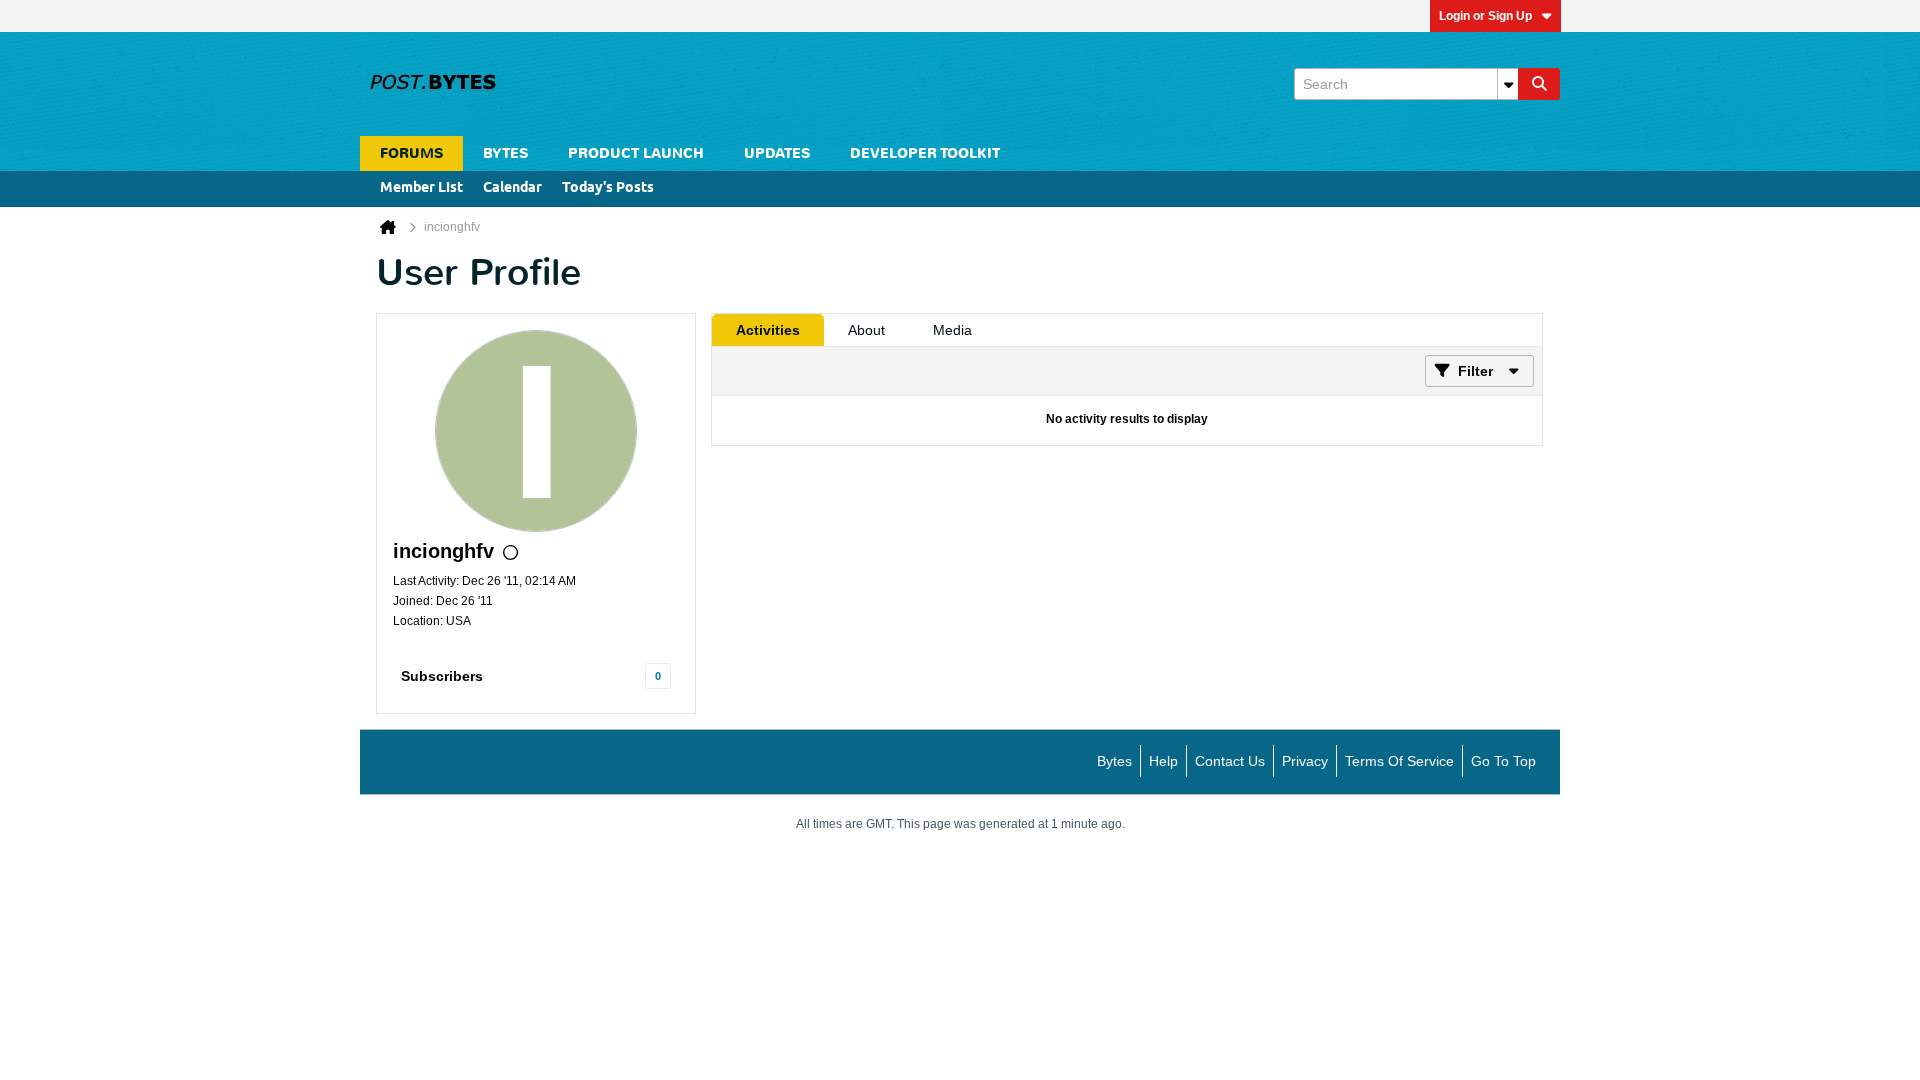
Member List (421, 188)
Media (952, 330)
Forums (411, 153)
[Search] (1539, 84)
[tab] (768, 330)
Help (1163, 761)
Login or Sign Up (1485, 16)
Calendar (512, 188)
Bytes (1114, 761)
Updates (777, 153)
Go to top (1503, 761)
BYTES (505, 153)
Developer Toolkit (925, 153)
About (866, 330)
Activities (768, 330)
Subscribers (442, 676)
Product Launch (636, 153)
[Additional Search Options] (1508, 84)
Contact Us (1230, 761)
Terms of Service (1399, 761)
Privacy (1305, 761)
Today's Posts (608, 188)
